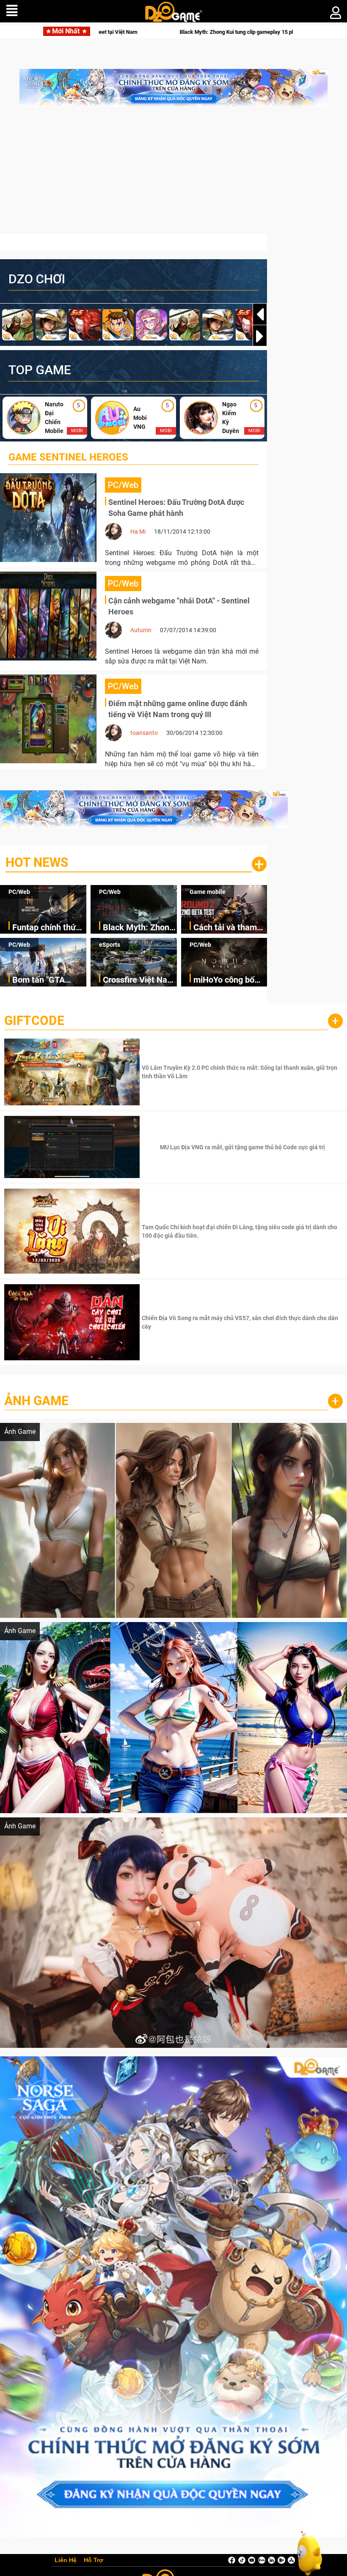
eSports (110, 945)
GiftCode (34, 1021)
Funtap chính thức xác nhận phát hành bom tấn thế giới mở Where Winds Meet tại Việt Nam (49, 928)
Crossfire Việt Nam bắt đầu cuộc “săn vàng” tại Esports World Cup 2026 (139, 980)
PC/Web (19, 892)
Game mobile (208, 892)
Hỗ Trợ (94, 2560)
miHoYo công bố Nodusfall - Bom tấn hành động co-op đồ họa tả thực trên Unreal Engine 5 (228, 980)
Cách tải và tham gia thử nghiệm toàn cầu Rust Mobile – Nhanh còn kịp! (225, 928)
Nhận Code (241, 1072)
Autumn (141, 630)
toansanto (144, 733)
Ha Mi (138, 532)
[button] (260, 336)
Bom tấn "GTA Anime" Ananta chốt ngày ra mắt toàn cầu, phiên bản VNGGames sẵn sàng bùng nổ (49, 980)
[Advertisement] (173, 175)
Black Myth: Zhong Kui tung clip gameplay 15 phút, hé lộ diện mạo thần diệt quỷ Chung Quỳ (138, 928)
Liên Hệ (66, 2560)
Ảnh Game (36, 1401)
